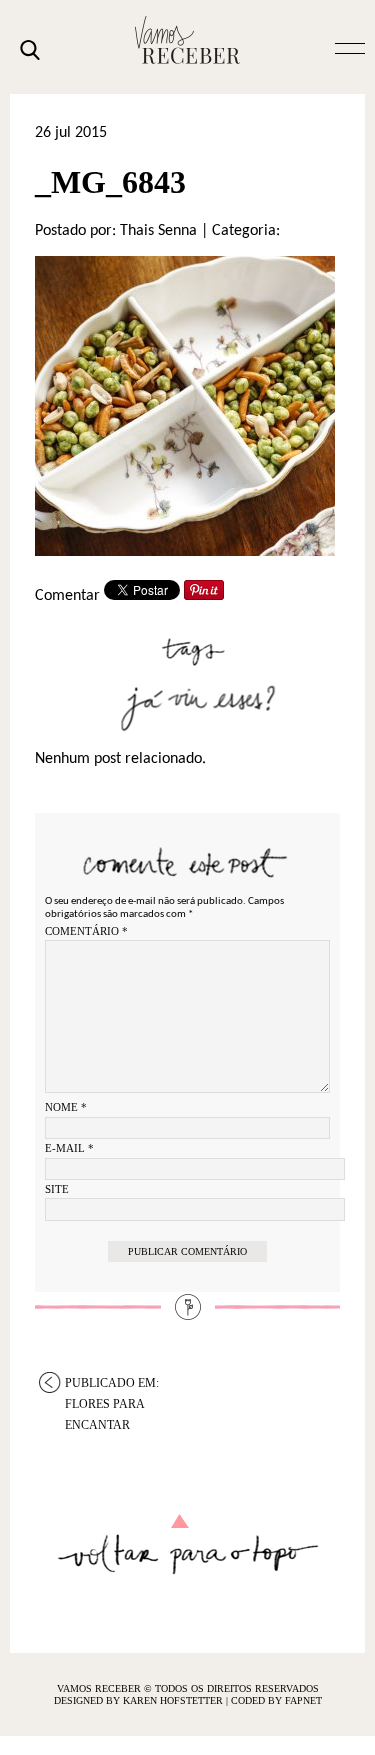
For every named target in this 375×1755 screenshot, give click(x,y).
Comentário (86, 931)
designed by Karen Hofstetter (140, 1700)
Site (57, 1189)
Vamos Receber (188, 40)
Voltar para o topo (187, 1544)
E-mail (69, 1148)
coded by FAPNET (276, 1700)
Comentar (67, 596)
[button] (350, 47)
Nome (66, 1107)
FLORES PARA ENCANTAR (112, 1384)
